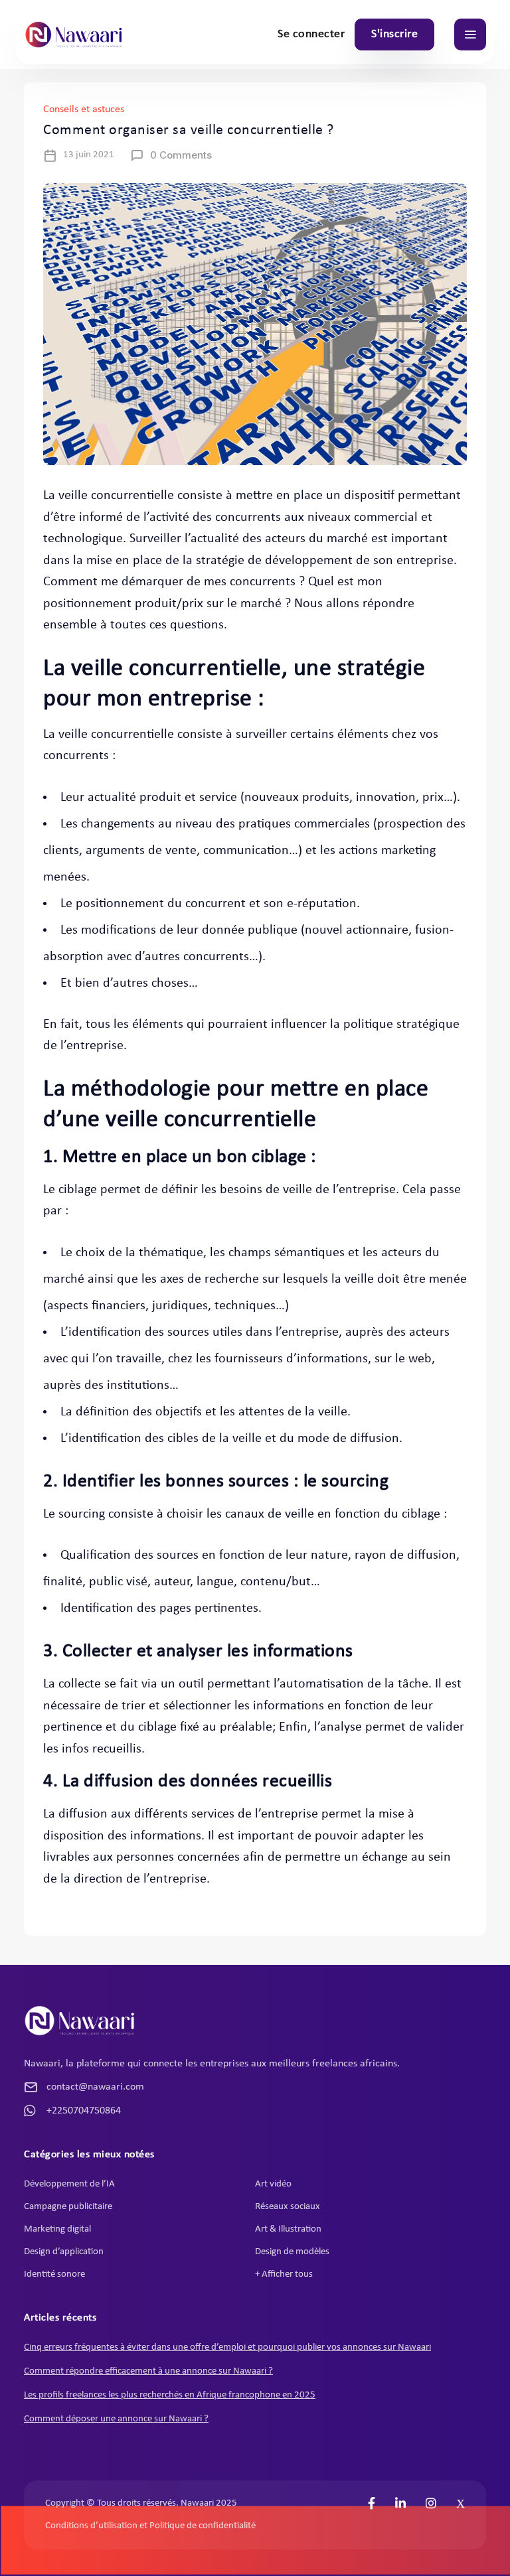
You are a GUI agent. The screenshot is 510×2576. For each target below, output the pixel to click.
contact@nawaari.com (95, 2087)
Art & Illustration (288, 2229)
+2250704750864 (84, 2111)
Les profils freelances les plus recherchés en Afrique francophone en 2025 (170, 2395)
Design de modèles (292, 2252)
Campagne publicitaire (68, 2207)
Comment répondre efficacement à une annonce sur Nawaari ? (148, 2371)
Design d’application (64, 2252)
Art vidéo (273, 2184)
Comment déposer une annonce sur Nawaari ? (116, 2419)
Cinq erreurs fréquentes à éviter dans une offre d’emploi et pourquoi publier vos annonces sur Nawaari (227, 2347)
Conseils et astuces (84, 109)
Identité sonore (54, 2274)
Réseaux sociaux (288, 2207)
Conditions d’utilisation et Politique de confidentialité (150, 2526)
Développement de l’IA (69, 2184)
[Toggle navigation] (470, 35)
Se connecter (311, 34)
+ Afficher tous (284, 2274)
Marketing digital (57, 2229)
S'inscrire (394, 34)
